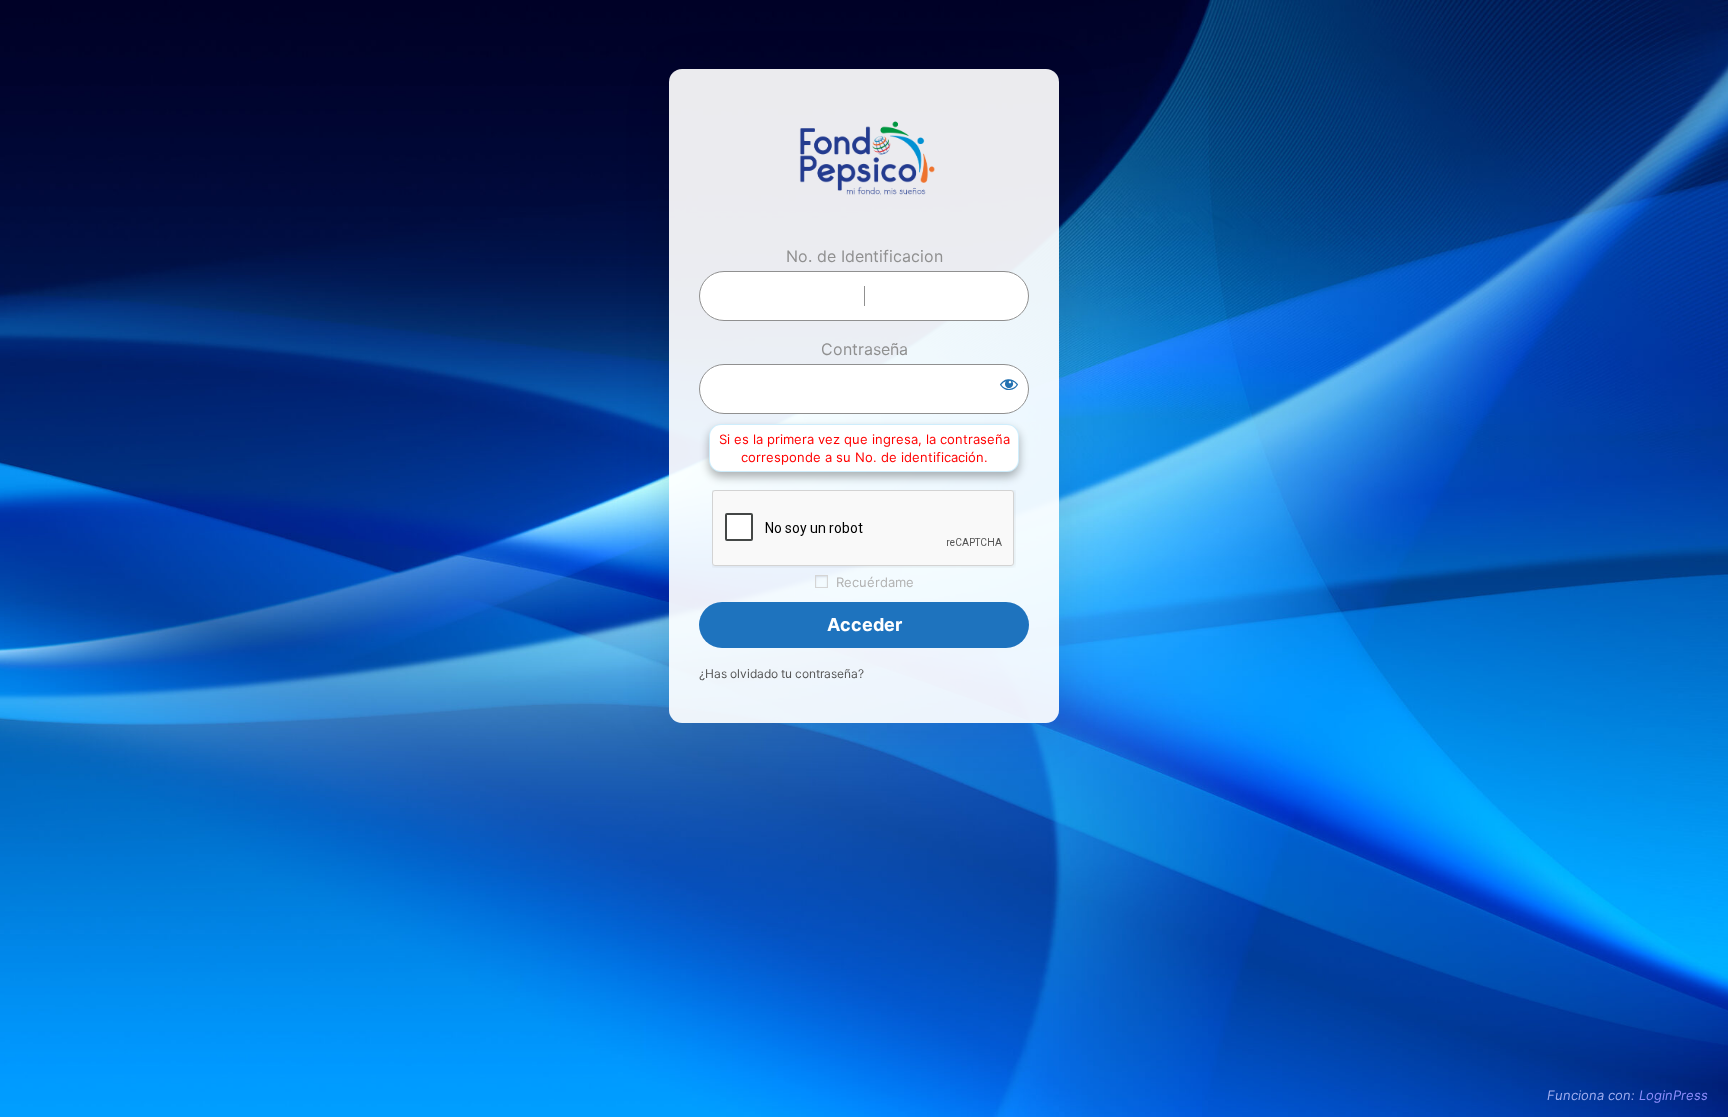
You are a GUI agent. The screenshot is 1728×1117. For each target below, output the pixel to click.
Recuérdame (875, 582)
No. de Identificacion (864, 256)
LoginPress (1673, 1095)
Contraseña (864, 349)
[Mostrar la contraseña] (1009, 384)
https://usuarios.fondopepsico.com (864, 164)
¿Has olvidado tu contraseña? (781, 673)
